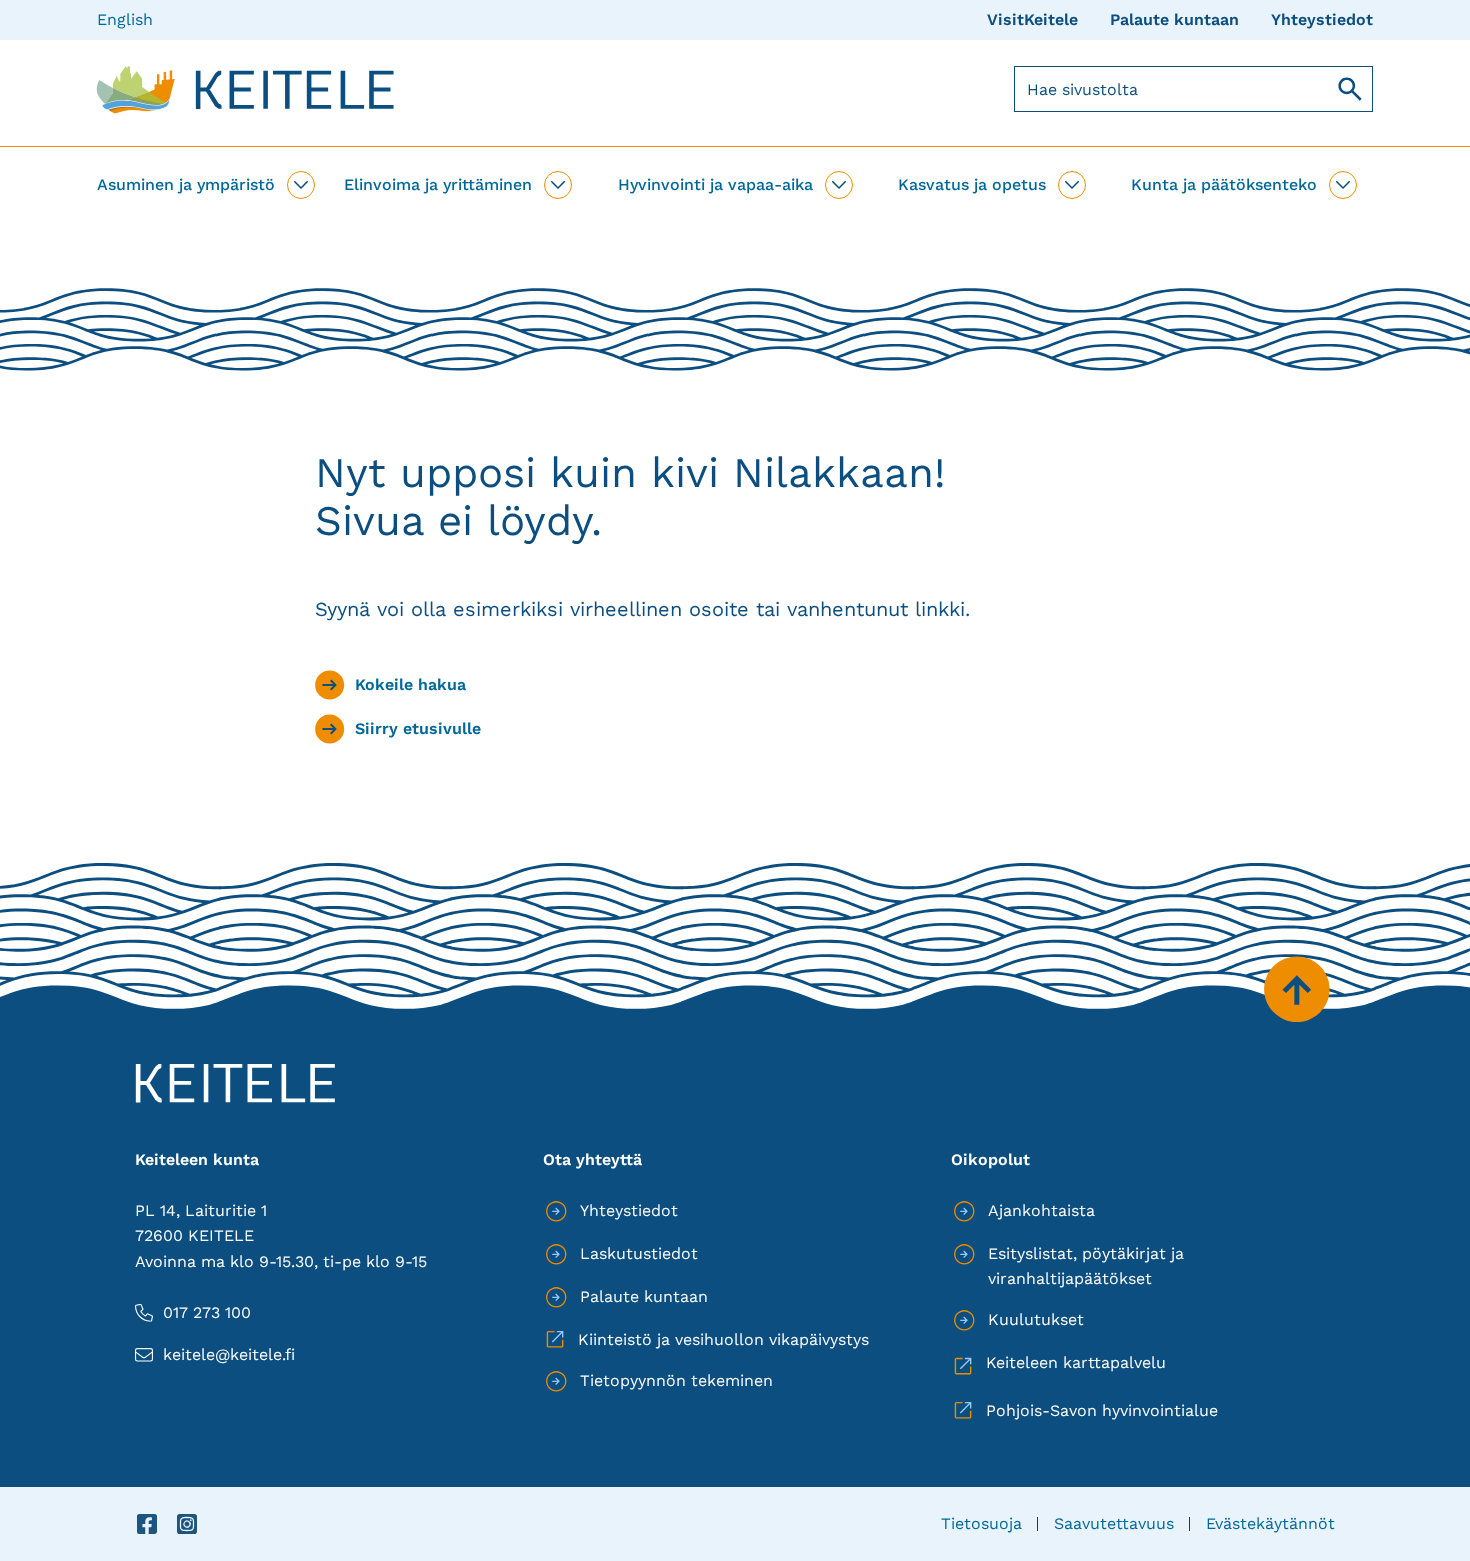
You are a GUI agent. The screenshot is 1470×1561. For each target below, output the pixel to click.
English (125, 19)
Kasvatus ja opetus (972, 184)
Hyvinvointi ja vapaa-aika (715, 184)
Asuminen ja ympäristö (186, 184)
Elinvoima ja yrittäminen (438, 184)
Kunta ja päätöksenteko (1224, 184)
